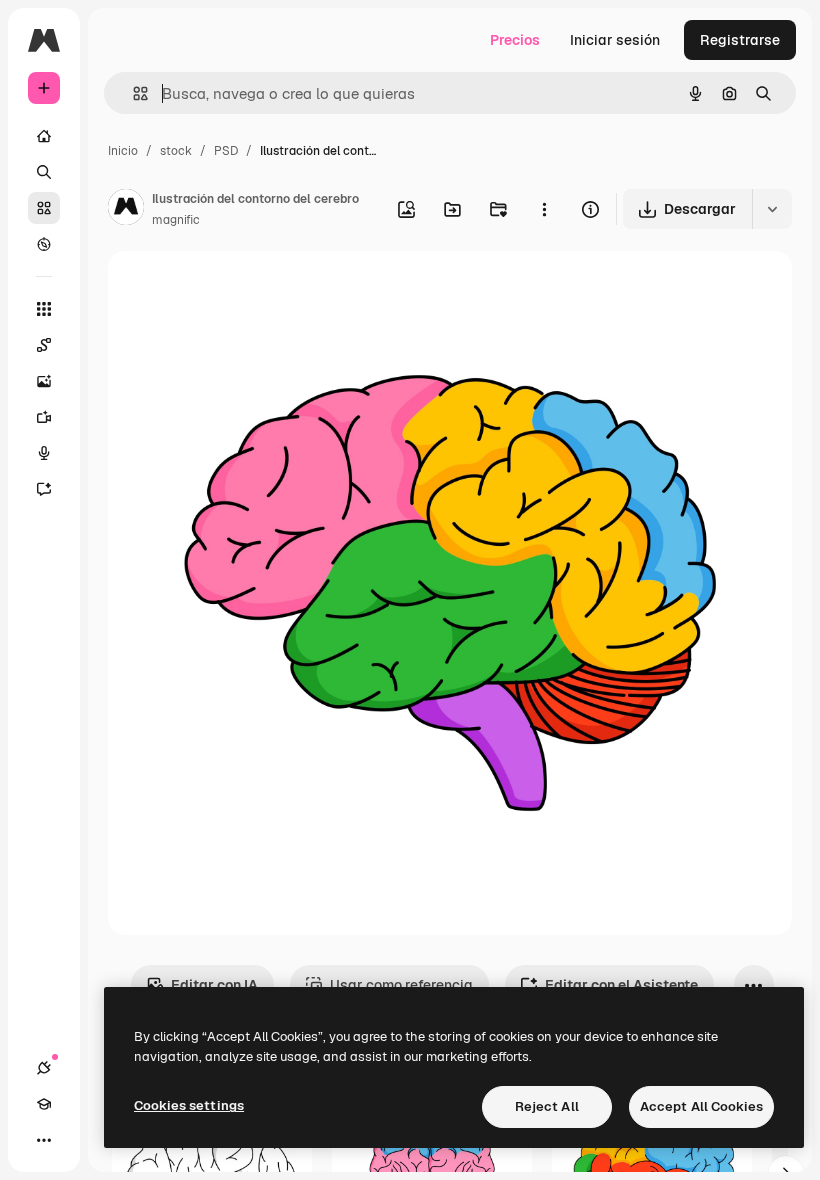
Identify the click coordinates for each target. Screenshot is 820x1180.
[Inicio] (44, 136)
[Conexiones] (44, 1068)
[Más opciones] (544, 209)
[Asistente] (44, 489)
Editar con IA (214, 985)
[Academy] (44, 1104)
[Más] (44, 1140)
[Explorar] (44, 244)
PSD (226, 151)
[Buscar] (44, 172)
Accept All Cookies (701, 1106)
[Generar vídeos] (44, 417)
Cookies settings (189, 1105)
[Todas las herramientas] (44, 309)
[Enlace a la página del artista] (126, 210)
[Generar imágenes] (44, 381)
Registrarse (740, 40)
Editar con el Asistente (621, 985)
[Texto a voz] (44, 453)
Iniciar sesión (615, 40)
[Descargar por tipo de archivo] (772, 209)
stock (176, 151)
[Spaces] (44, 345)
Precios (515, 40)
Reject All (547, 1106)
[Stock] (44, 208)
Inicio (123, 151)
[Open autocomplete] (132, 93)
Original (236, 289)
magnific (176, 220)
